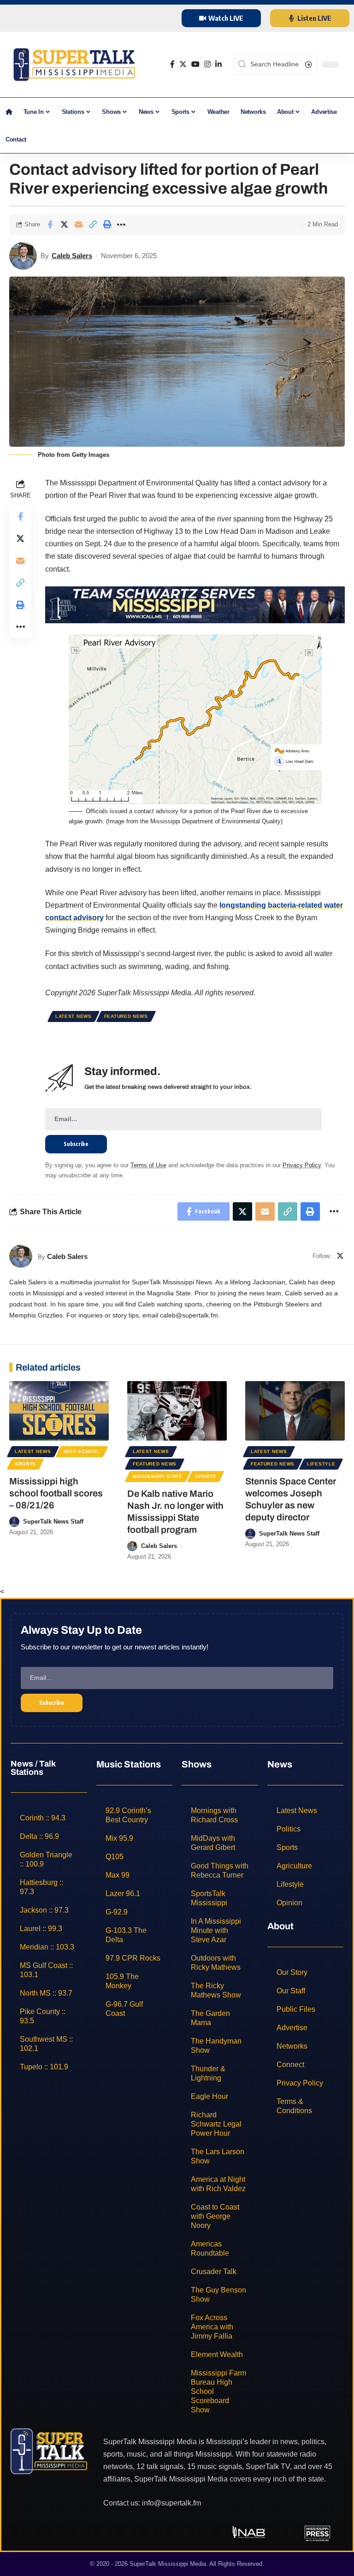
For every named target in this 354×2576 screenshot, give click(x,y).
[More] (121, 225)
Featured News (126, 1016)
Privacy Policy (302, 1165)
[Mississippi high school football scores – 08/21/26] (59, 1411)
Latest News (74, 1016)
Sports (25, 1464)
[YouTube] (195, 64)
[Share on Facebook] (50, 225)
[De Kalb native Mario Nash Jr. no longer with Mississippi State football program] (177, 1411)
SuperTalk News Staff (53, 1521)
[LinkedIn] (218, 64)
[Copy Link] (93, 225)
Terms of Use (148, 1165)
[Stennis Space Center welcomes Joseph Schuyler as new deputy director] (295, 1411)
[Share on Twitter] (64, 225)
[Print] (107, 225)
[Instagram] (207, 64)
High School (82, 1451)
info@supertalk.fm (171, 2502)
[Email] (78, 225)
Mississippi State (158, 1476)
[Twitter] (183, 64)
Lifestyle (321, 1464)
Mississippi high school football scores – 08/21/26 (56, 1493)
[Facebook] (172, 64)
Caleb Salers (72, 256)
